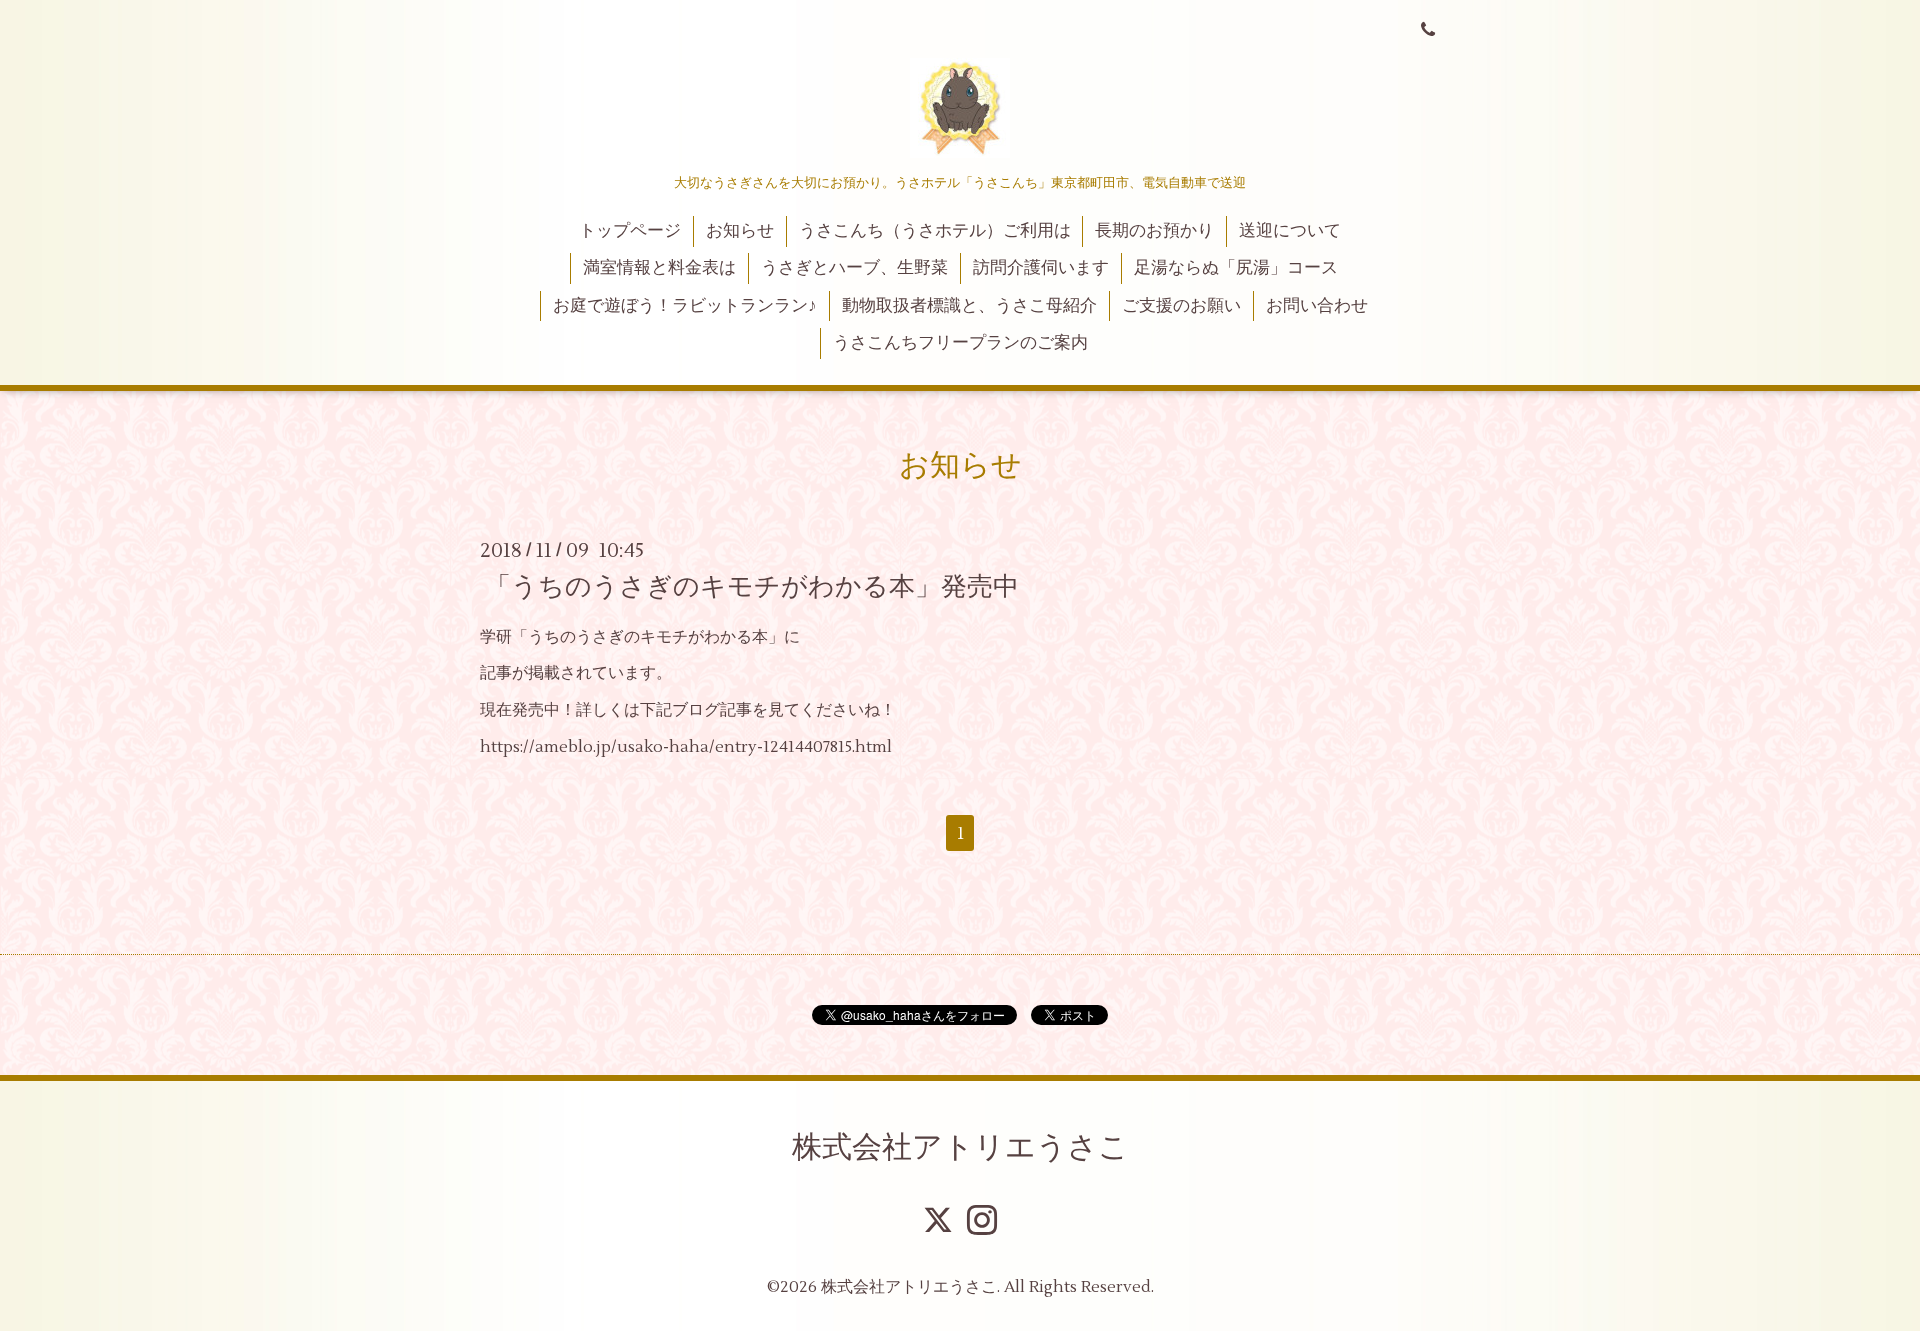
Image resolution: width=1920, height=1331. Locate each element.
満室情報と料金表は (659, 268)
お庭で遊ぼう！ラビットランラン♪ (685, 306)
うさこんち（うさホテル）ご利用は (935, 231)
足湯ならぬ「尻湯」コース (1236, 268)
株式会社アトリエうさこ (960, 1147)
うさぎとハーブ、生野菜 (854, 268)
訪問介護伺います (1041, 268)
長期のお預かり (1154, 231)
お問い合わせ (1317, 306)
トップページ (630, 231)
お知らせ (740, 231)
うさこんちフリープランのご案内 (960, 343)
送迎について (1290, 231)
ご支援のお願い (1181, 306)
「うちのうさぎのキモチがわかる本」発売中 (752, 586)
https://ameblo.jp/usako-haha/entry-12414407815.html (686, 747)
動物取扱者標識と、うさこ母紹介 (969, 306)
